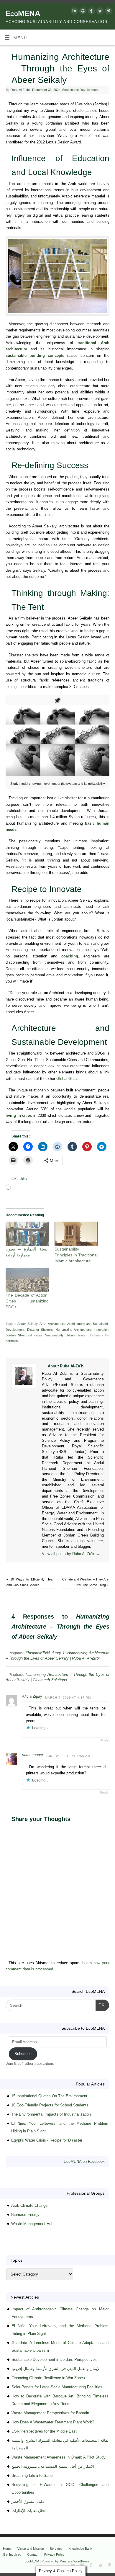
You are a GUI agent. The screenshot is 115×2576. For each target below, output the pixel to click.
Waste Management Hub (32, 2224)
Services (56, 2549)
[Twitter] (99, 12)
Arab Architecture (52, 1324)
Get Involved (12, 2554)
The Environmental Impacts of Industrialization (51, 2114)
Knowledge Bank (80, 2549)
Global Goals (67, 1079)
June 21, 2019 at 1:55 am (68, 1756)
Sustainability (54, 1335)
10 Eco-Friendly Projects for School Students (50, 2105)
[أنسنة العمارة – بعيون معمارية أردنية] (27, 1234)
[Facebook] (91, 12)
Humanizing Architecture (73, 1330)
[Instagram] (82, 12)
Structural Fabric (30, 1335)
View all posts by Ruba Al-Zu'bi (71, 1554)
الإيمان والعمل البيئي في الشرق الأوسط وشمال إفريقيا (56, 2369)
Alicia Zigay (32, 1696)
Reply (104, 1740)
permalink (13, 1341)
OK (100, 2005)
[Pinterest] (108, 12)
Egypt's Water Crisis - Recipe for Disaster (47, 2140)
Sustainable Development (80, 90)
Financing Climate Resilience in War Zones (48, 2378)
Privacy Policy (54, 2554)
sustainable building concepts (35, 356)
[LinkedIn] (74, 12)
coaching (70, 956)
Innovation (101, 1330)
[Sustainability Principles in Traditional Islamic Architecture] (76, 1234)
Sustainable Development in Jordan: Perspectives (54, 2360)
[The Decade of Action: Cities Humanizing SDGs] (27, 1280)
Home (7, 2549)
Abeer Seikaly (27, 1324)
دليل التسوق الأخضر (28, 2501)
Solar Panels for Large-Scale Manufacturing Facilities (57, 2387)
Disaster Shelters (40, 1330)
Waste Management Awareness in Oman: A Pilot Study (59, 2457)
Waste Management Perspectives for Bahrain (50, 2413)
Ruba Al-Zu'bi (20, 90)
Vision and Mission (31, 2549)
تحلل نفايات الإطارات (29, 2511)
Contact (33, 2554)
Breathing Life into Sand (32, 2476)
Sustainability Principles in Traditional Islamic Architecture (76, 1255)
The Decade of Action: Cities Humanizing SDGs (27, 1301)
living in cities (19, 1116)
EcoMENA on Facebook (84, 2161)
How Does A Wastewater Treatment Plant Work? (53, 2422)
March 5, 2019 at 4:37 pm (68, 1698)
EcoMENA (23, 13)
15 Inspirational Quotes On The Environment (49, 2096)
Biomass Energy (25, 2215)
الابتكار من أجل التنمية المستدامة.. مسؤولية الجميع (53, 2466)
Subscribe (23, 2054)
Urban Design (76, 1335)
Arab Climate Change (29, 2205)
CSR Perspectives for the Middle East (44, 2431)
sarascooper (33, 1755)
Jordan (11, 1335)
